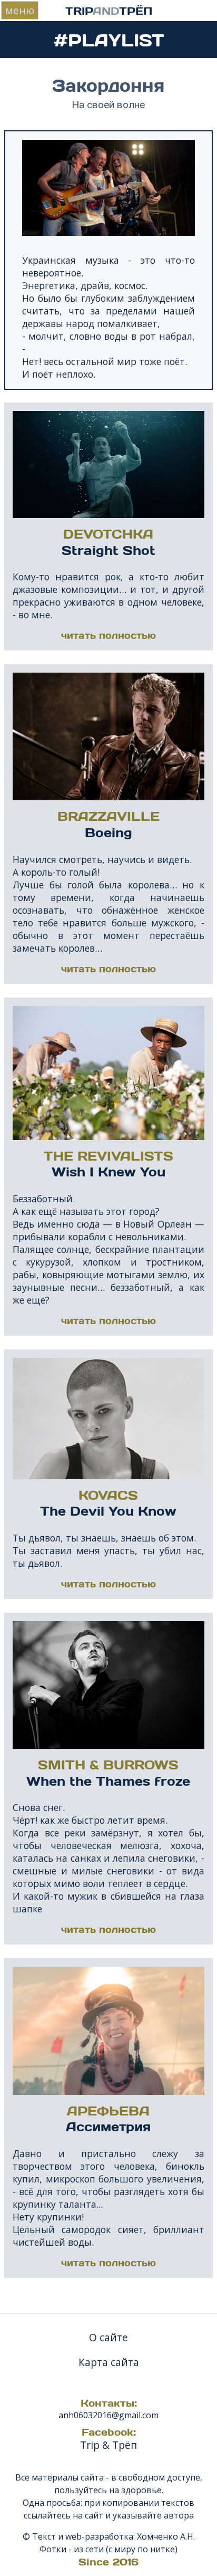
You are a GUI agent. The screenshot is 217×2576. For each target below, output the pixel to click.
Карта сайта (109, 2362)
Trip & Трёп (108, 2445)
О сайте (108, 2337)
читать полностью (108, 635)
